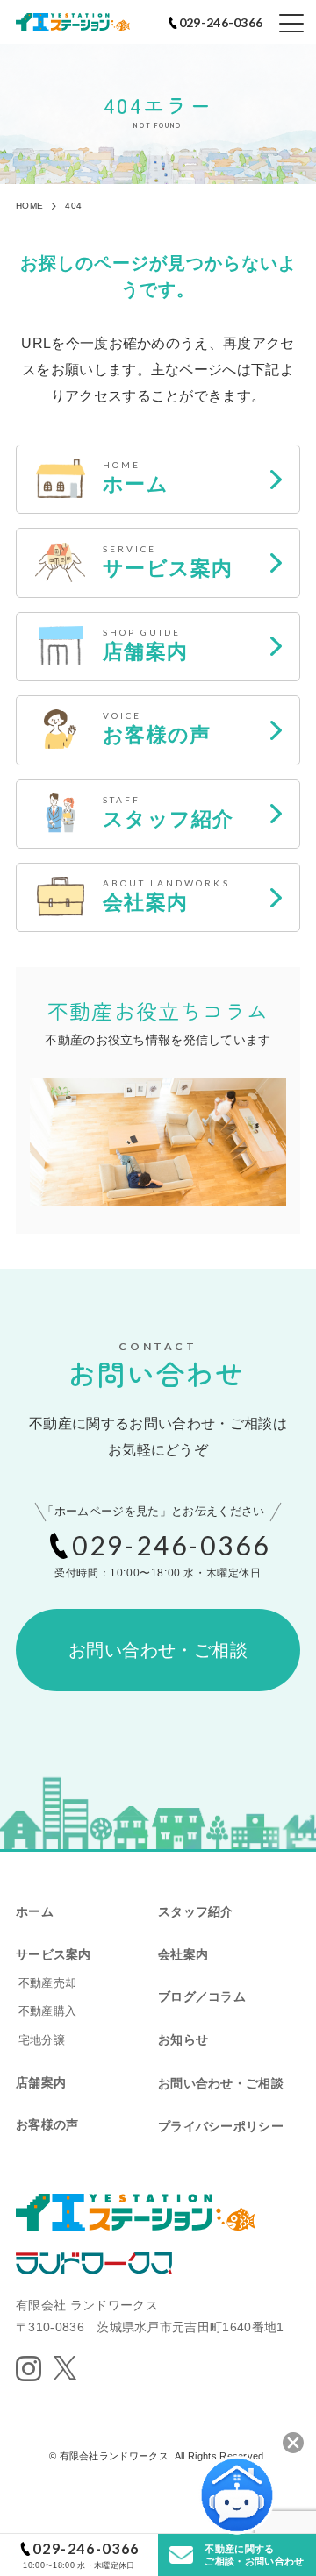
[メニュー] (291, 24)
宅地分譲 (42, 2040)
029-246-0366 (86, 2548)
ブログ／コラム (202, 1996)
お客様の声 (47, 2124)
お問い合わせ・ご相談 (158, 1650)
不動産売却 (47, 1983)
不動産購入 (47, 2011)
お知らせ (183, 2039)
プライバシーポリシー (221, 2126)
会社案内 (183, 1954)
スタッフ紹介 (196, 1911)
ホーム (35, 1911)
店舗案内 (41, 2082)
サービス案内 (54, 1954)
